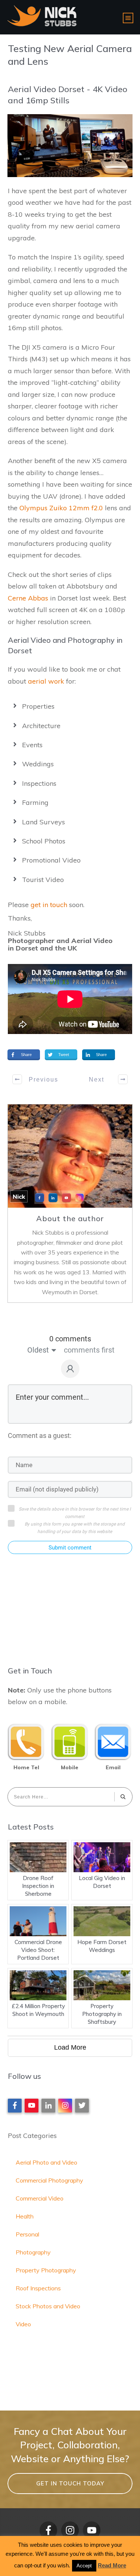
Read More (112, 2565)
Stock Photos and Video (48, 2306)
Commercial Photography (49, 2180)
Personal (27, 2234)
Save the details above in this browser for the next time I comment (75, 1513)
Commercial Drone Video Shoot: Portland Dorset (38, 1950)
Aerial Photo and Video (46, 2162)
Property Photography (46, 2270)
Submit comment (70, 1548)
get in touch (49, 905)
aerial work (46, 681)
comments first (89, 1350)
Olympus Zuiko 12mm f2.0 (61, 508)
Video (23, 2324)
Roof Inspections (38, 2288)
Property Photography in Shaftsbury (102, 2014)
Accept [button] (84, 2566)
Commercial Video (40, 2198)
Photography (33, 2252)
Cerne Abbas (28, 598)
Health (25, 2216)
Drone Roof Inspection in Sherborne (38, 1886)
